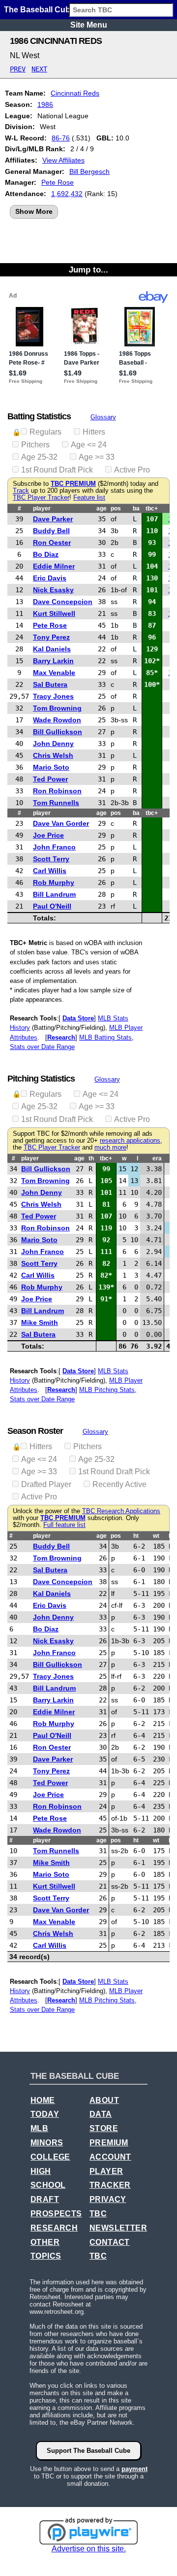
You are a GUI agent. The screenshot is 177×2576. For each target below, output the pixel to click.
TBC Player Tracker (41, 498)
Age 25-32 (39, 457)
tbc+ (152, 508)
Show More (34, 211)
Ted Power (50, 779)
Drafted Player (46, 1484)
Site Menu (89, 25)
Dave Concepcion (63, 602)
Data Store (78, 1018)
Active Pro (132, 470)
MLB (39, 2128)
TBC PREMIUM (73, 484)
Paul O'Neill (52, 906)
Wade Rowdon (57, 720)
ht (136, 1536)
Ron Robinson (57, 791)
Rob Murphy (54, 882)
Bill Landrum (54, 894)
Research (61, 1037)
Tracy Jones (53, 696)
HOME (43, 2100)
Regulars (45, 432)
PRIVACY (108, 2199)
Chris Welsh (53, 755)
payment (134, 2469)
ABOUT (104, 2100)
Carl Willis (50, 871)
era (157, 1158)
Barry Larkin (53, 661)
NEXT (39, 69)
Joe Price (48, 835)
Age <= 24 (89, 445)
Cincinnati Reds (75, 93)
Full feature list (64, 1525)
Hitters (94, 432)
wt (156, 1536)
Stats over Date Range (42, 1047)
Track (21, 491)
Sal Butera (50, 684)
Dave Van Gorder (61, 823)
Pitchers (35, 445)
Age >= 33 (97, 457)
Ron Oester (52, 542)
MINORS (47, 2143)
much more (110, 1148)
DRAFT (45, 2199)
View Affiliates (63, 160)
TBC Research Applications (121, 1511)
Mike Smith (40, 1322)
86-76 (61, 138)
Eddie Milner (54, 566)
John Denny (53, 744)
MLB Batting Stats (105, 1037)
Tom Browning (57, 708)
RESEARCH (54, 2228)
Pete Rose (58, 182)
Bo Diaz (46, 554)
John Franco (54, 847)
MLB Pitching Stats (107, 1390)
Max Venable (54, 673)
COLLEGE (50, 2157)
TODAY (45, 2114)
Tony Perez (51, 637)
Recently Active (119, 1484)
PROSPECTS (56, 2214)
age (102, 508)
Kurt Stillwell (54, 613)
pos (116, 508)
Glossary (103, 417)
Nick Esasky (53, 590)
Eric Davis (50, 578)
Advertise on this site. (89, 2549)
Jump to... (88, 270)
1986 (45, 104)
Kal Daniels (52, 649)
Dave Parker (53, 519)
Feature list (89, 498)
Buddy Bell (51, 531)
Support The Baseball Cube (88, 2451)
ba (136, 508)
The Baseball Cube (39, 10)
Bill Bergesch (89, 171)
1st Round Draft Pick (57, 470)
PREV (18, 69)
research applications (130, 1141)
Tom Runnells (56, 803)
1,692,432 (67, 194)
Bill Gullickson (58, 732)
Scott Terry (51, 859)
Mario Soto (51, 767)
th (91, 1158)
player (42, 508)
